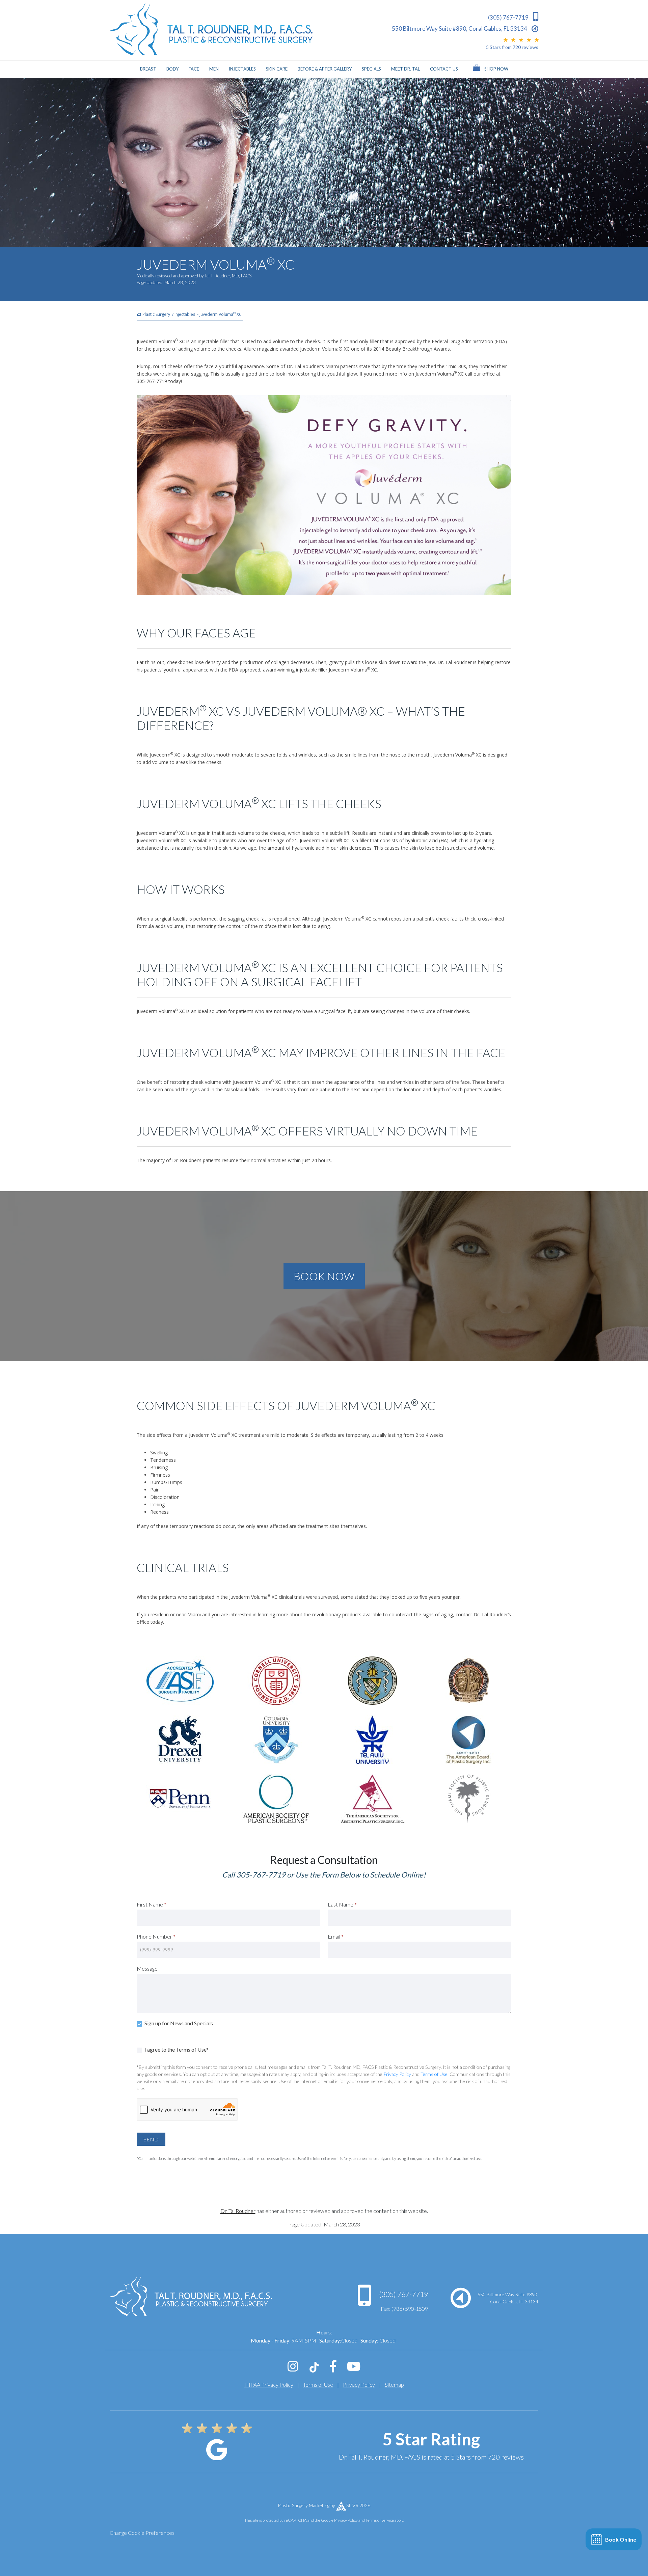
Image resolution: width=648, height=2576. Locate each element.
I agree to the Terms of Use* (176, 2049)
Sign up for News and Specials (178, 2023)
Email (336, 1936)
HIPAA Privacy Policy (269, 2385)
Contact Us (444, 69)
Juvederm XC (165, 755)
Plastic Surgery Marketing (304, 2505)
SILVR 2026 (358, 2505)
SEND (151, 2139)
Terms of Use (434, 2074)
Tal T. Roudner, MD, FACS (228, 276)
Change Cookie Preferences (142, 2533)
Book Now (324, 1276)
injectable (306, 670)
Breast (148, 69)
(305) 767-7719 (403, 2294)
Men (214, 69)
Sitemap (394, 2385)
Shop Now (496, 69)
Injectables (242, 69)
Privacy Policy (397, 2074)
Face (194, 69)
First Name (152, 1904)
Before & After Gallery (325, 69)
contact (464, 1614)
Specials (371, 69)
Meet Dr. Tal (406, 69)
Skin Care (277, 69)
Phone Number (156, 1936)
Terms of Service (380, 2520)
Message (147, 1968)
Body (172, 69)
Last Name (342, 1904)
